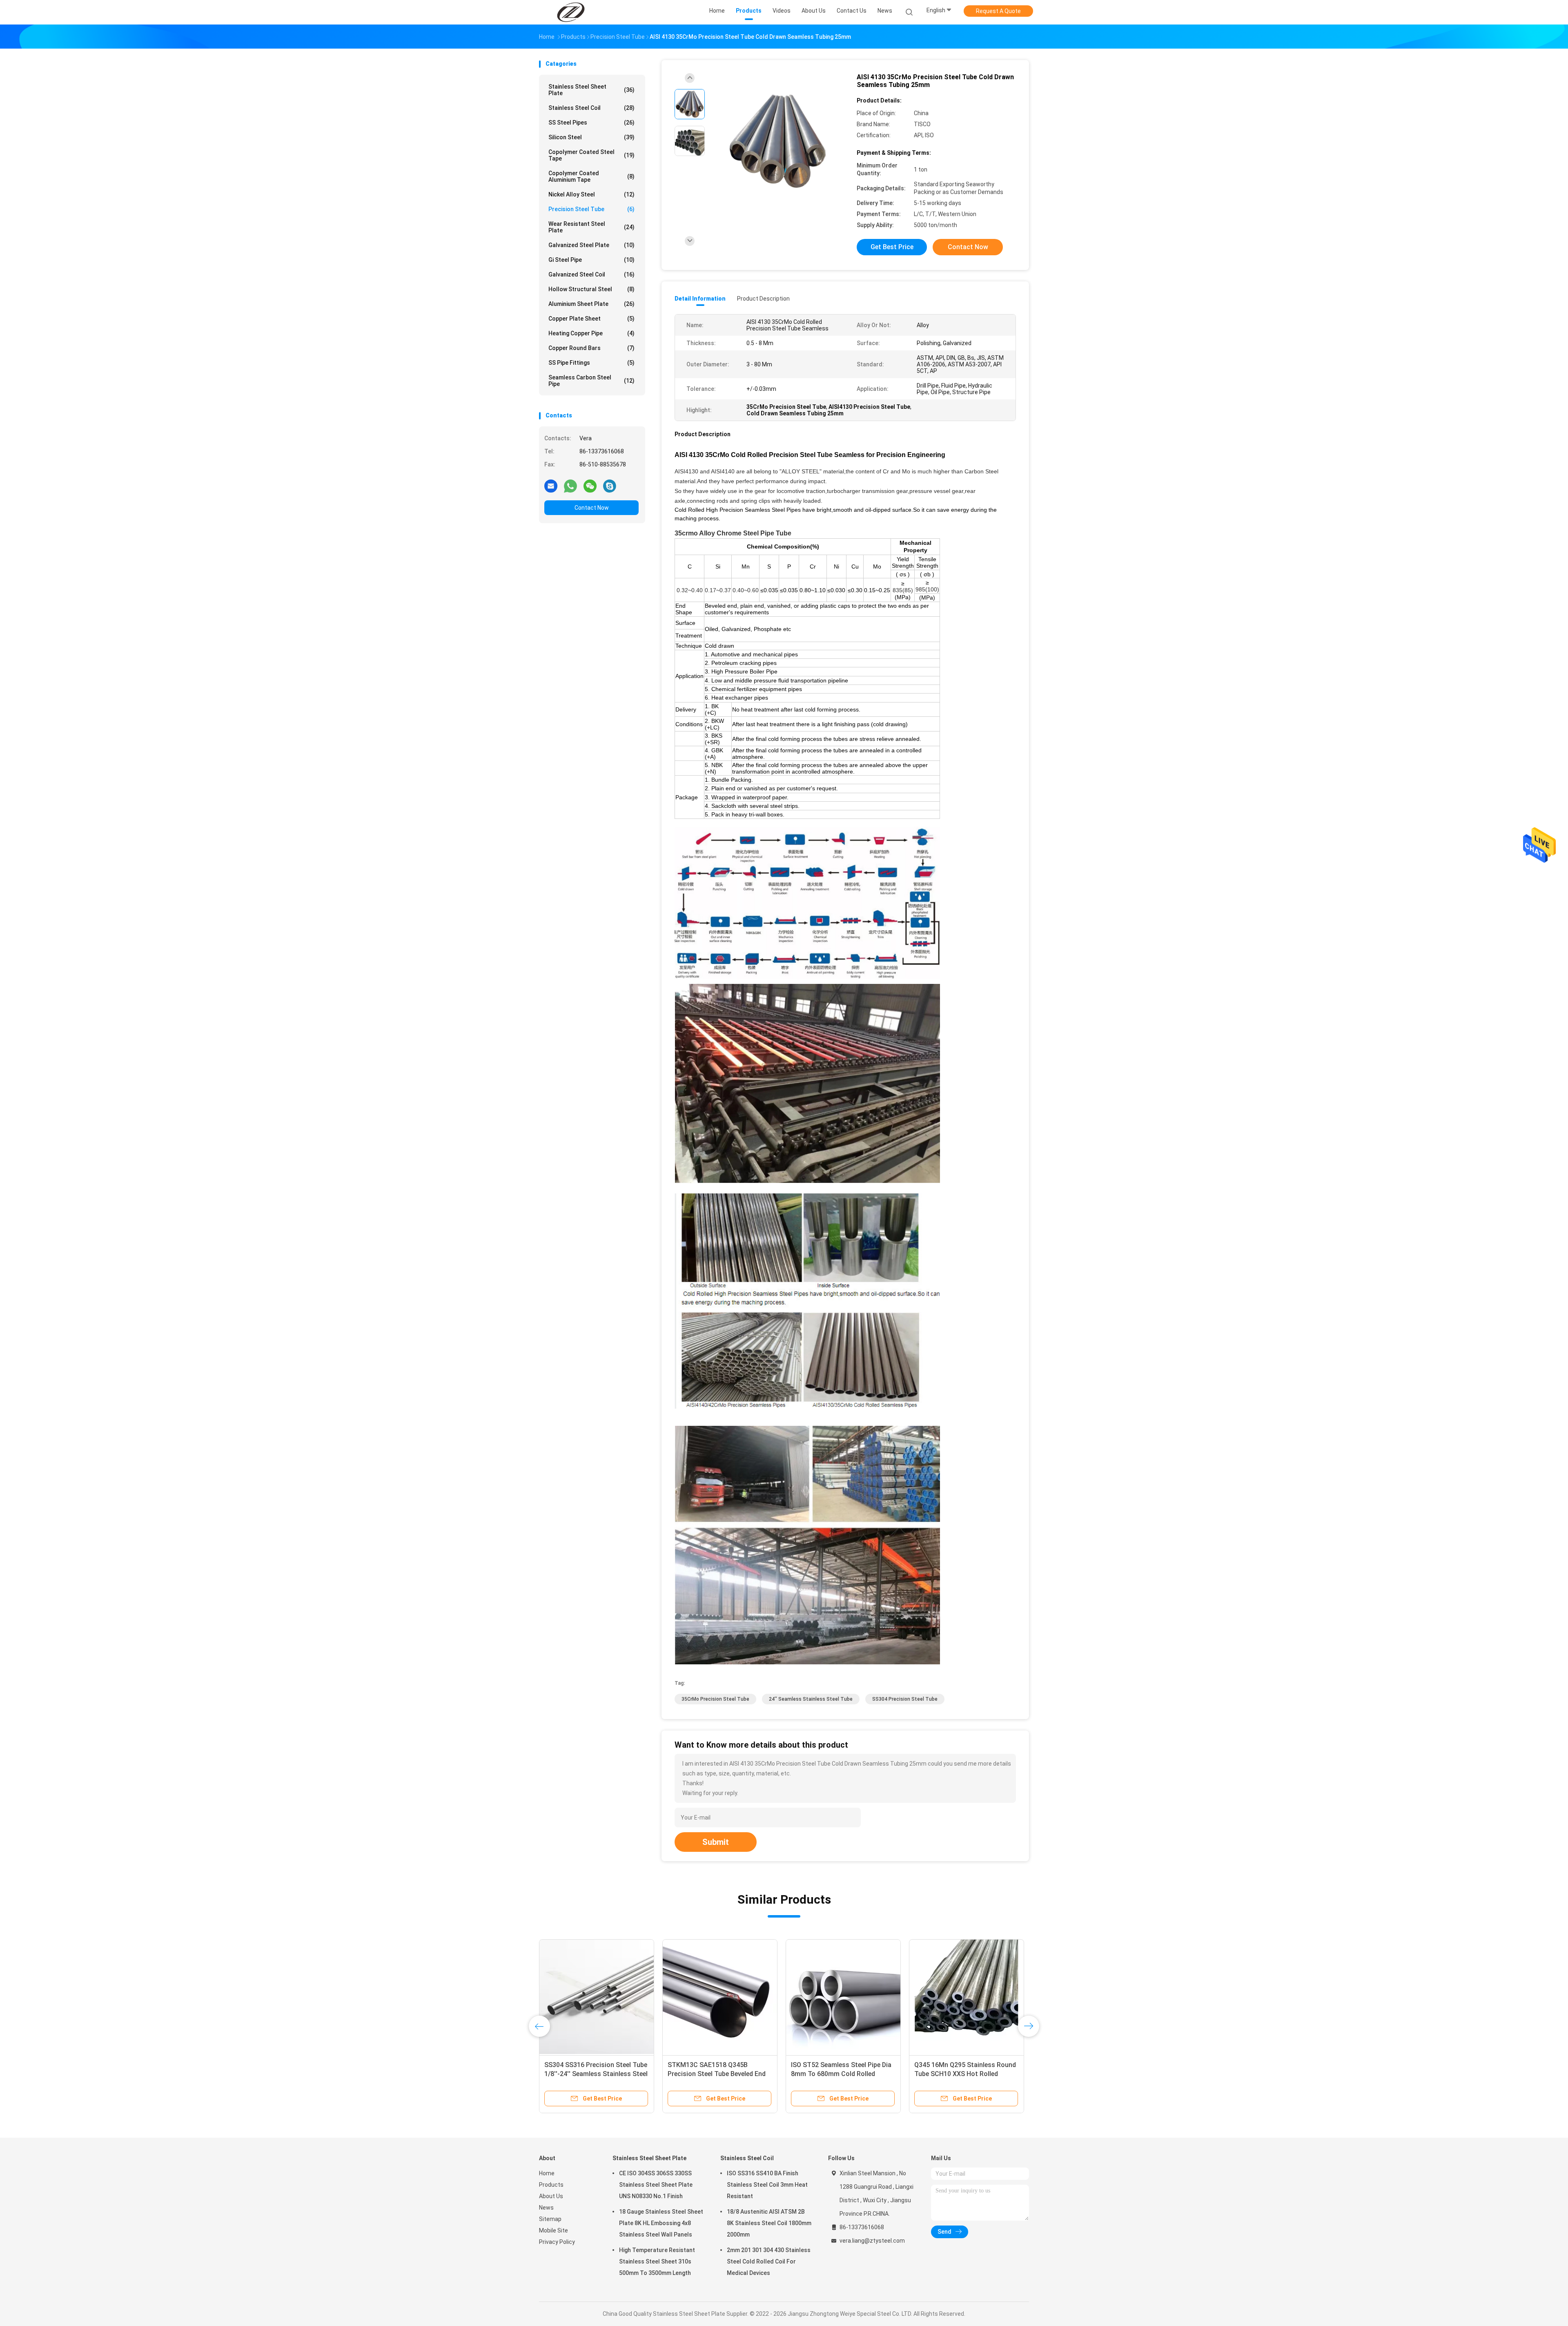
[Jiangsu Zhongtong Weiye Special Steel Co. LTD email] (551, 486)
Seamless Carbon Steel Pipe (591, 381)
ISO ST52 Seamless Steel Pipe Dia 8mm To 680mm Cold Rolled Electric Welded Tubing (841, 2074)
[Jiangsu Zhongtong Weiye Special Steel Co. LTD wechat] (590, 486)
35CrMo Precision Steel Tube (715, 1699)
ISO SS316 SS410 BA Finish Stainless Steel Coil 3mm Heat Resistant (767, 2185)
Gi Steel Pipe (591, 260)
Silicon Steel (591, 137)
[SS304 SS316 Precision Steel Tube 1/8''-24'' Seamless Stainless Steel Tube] (597, 1997)
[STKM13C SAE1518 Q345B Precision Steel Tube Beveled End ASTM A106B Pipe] (720, 1997)
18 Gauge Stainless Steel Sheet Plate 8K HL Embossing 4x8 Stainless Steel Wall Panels (661, 2223)
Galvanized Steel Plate (591, 245)
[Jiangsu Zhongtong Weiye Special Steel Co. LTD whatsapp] (570, 486)
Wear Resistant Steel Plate (591, 227)
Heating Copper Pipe (591, 333)
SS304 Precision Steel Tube (905, 1699)
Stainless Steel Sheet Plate (591, 90)
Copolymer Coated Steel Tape (591, 155)
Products (551, 2185)
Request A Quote (998, 11)
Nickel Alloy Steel (591, 194)
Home (547, 2173)
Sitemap (550, 2219)
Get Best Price (892, 247)
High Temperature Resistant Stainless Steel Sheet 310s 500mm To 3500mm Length (657, 2261)
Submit (716, 1842)
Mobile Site (553, 2230)
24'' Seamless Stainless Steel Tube (811, 1699)
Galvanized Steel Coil (591, 274)
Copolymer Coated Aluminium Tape (591, 176)
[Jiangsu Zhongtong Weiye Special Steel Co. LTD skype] (610, 486)
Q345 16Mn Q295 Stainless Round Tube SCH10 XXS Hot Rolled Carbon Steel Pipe (965, 2074)
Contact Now (592, 508)
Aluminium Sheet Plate (591, 304)
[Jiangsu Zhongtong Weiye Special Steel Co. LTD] (571, 12)
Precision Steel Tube (591, 209)
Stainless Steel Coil (591, 108)
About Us (551, 2196)
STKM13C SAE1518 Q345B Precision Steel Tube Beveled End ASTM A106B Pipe (717, 2074)
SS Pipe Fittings (591, 363)
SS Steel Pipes (591, 123)
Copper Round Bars (591, 348)
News (546, 2208)
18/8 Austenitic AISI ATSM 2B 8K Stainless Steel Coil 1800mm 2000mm (769, 2223)
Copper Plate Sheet (591, 319)
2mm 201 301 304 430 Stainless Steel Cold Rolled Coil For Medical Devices (769, 2261)
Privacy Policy (557, 2242)
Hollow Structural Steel (591, 289)
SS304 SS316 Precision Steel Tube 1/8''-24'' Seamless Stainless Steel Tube (596, 2074)
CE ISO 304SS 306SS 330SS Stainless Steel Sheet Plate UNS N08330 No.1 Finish (656, 2185)
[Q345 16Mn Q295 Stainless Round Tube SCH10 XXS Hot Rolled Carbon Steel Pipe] (967, 1997)
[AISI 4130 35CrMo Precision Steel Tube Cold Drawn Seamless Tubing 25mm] (777, 142)
